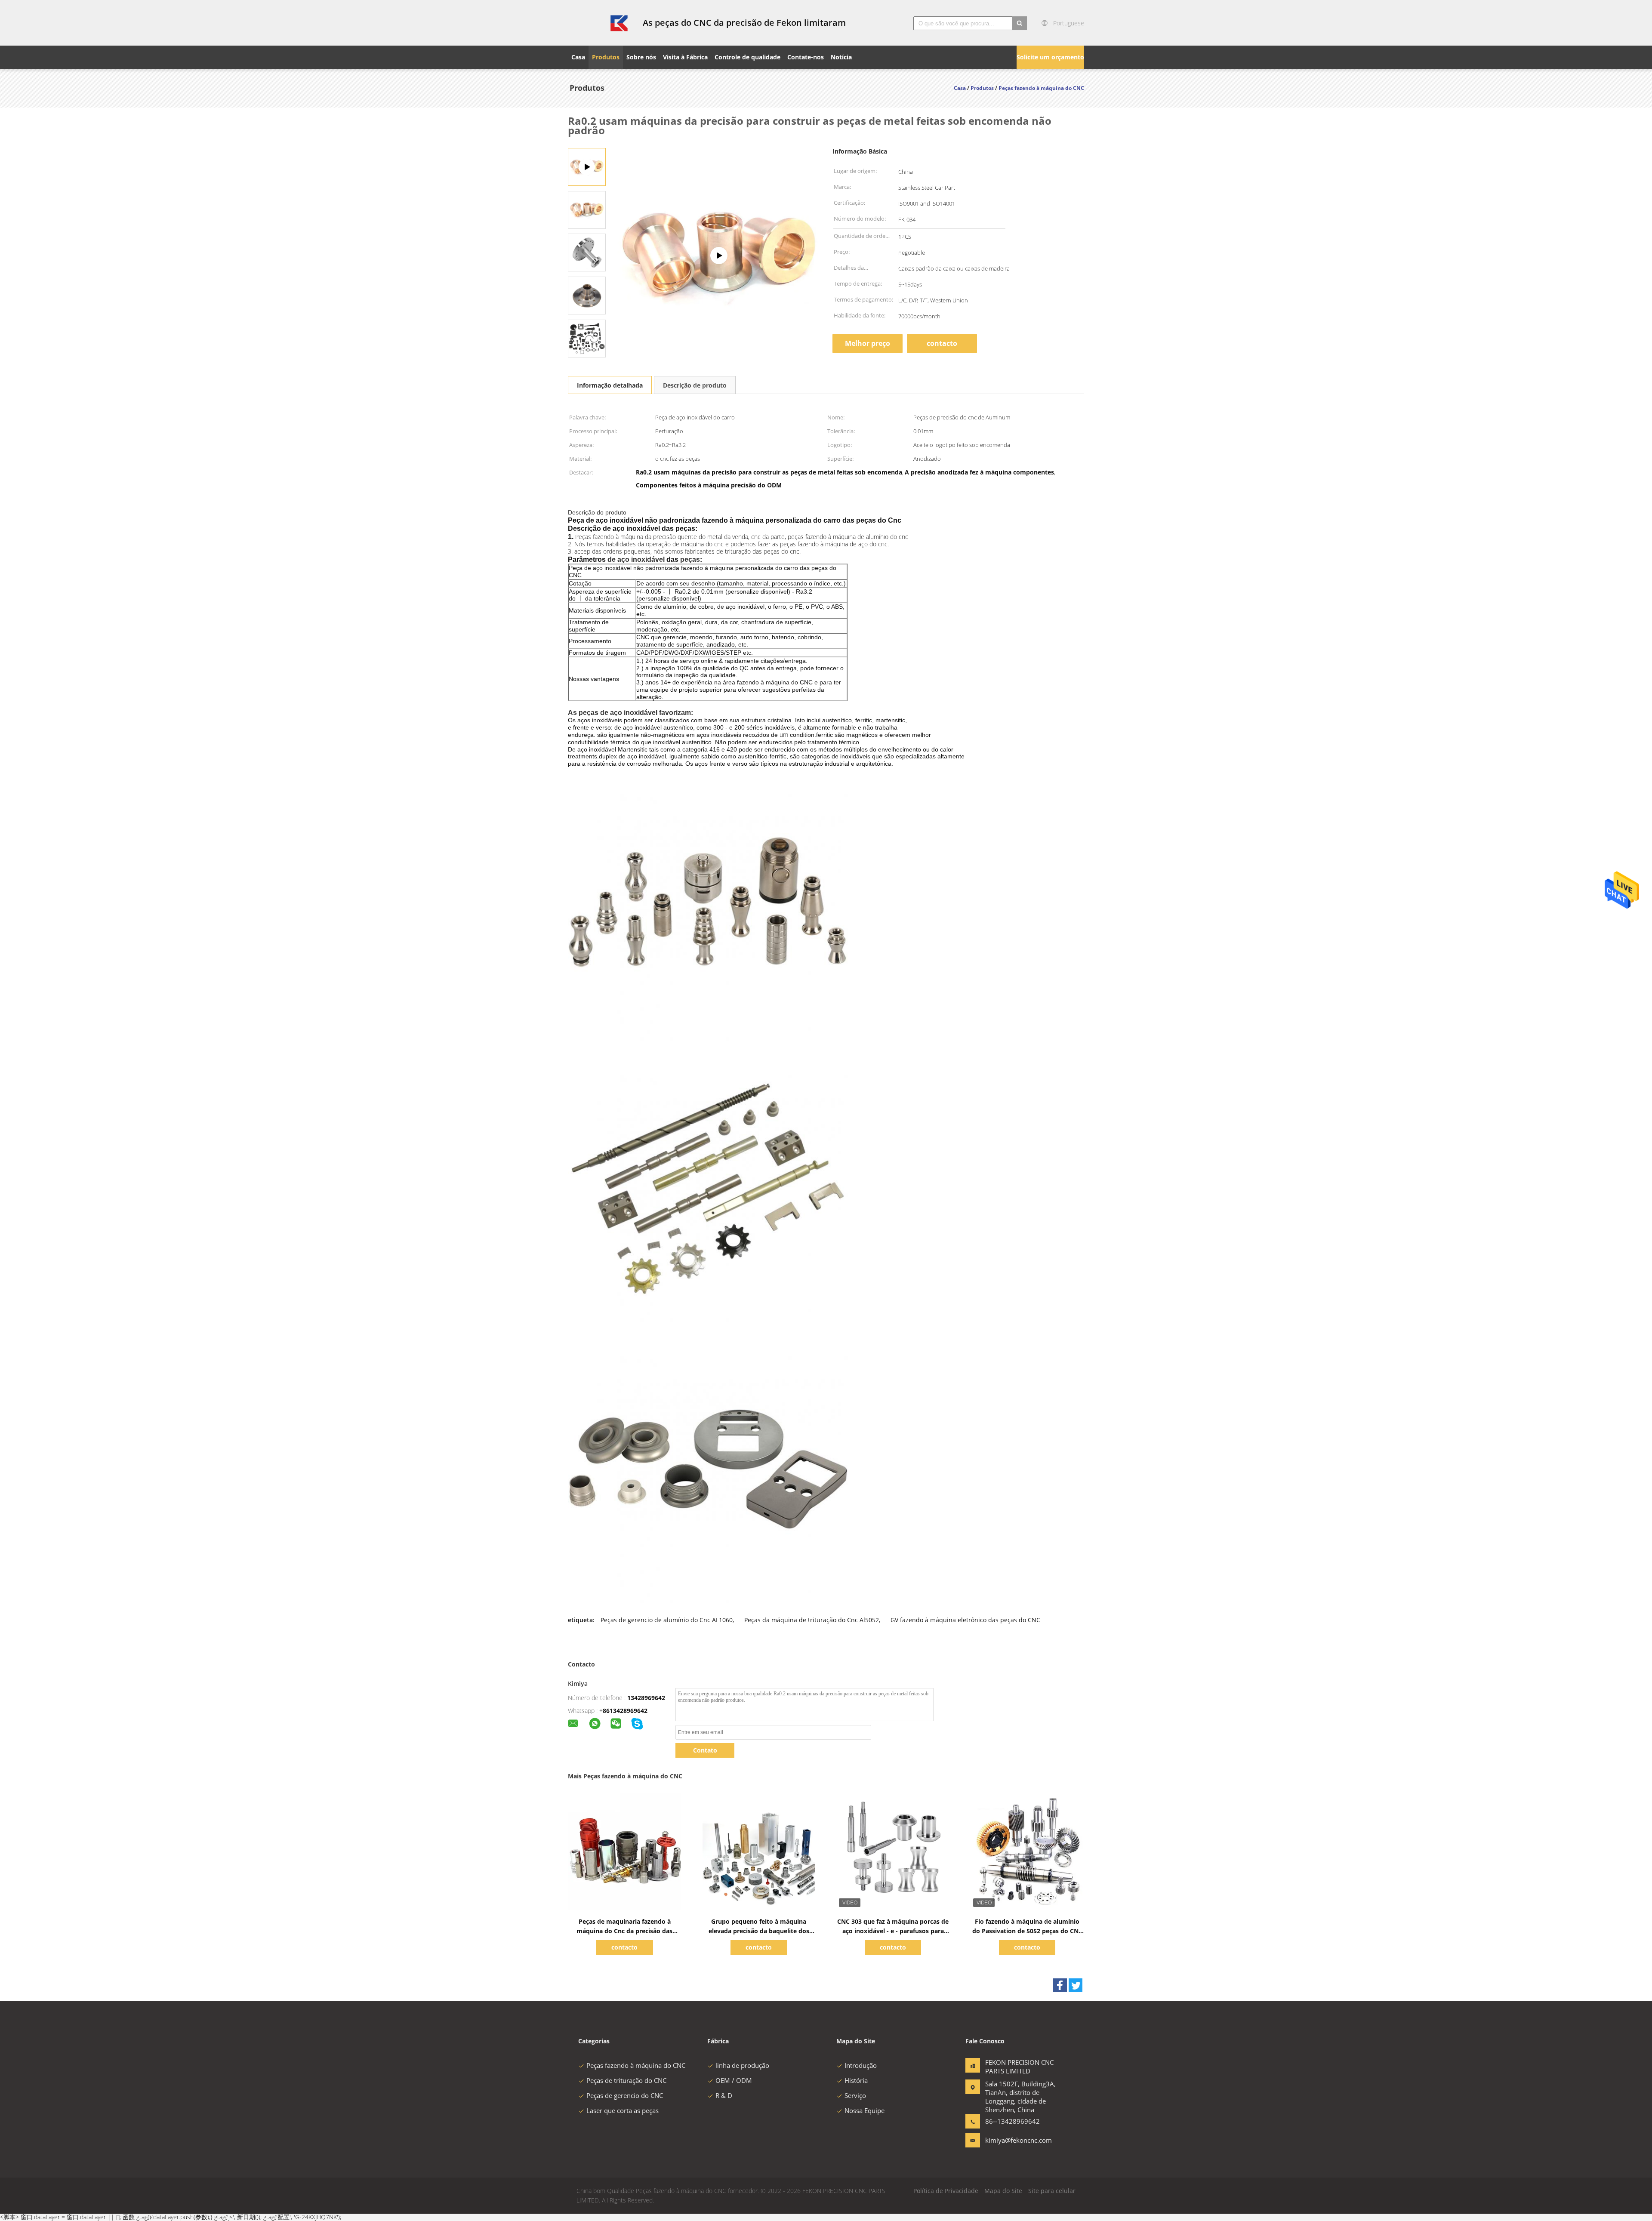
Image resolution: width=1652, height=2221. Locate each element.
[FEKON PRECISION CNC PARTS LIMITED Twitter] (1076, 1985)
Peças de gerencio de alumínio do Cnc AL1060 (667, 1620)
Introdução (861, 2065)
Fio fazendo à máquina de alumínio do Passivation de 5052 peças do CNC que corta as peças (1027, 1931)
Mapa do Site (1003, 2191)
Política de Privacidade (946, 2191)
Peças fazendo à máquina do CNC (636, 2065)
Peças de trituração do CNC (626, 2080)
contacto (942, 343)
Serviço (855, 2095)
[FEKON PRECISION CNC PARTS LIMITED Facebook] (1060, 1985)
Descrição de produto (695, 385)
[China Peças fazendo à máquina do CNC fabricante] (600, 23)
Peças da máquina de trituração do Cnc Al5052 (812, 1620)
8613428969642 (625, 1711)
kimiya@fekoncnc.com (1012, 2140)
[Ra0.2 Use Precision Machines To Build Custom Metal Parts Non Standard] (587, 209)
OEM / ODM (734, 2080)
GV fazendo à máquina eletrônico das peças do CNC (965, 1620)
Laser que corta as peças (623, 2110)
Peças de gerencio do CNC (625, 2095)
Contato (705, 1750)
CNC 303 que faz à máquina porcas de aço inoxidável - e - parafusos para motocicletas (893, 1931)
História (856, 2080)
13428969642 (646, 1698)
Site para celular (1052, 2191)
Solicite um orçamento (1050, 57)
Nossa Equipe (865, 2110)
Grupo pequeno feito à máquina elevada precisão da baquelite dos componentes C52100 (759, 1931)
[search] (1020, 23)
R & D (724, 2095)
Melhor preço (868, 343)
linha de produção (742, 2065)
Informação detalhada (610, 385)
